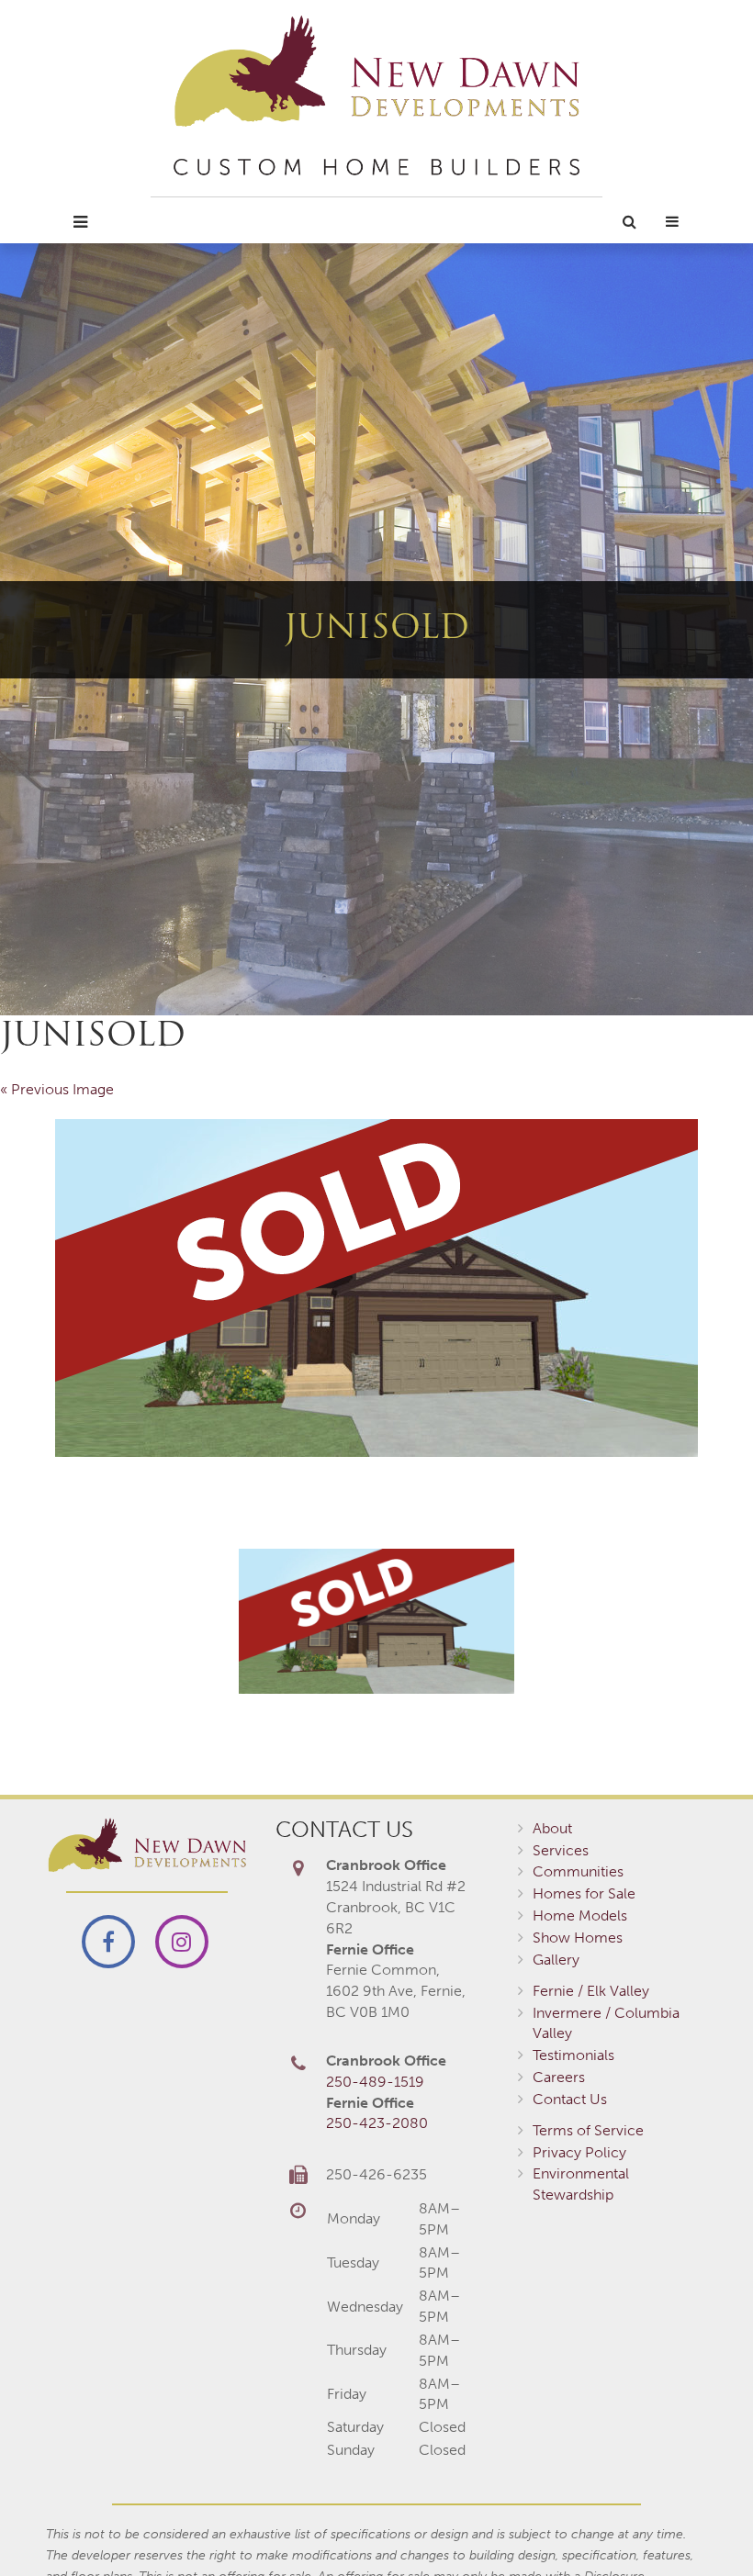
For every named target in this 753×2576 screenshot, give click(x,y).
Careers (559, 2077)
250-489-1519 (375, 2082)
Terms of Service (588, 2130)
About (552, 1828)
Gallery (556, 1960)
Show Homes (578, 1938)
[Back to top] (702, 2525)
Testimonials (573, 2055)
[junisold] (376, 1288)
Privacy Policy (579, 2152)
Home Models (580, 1915)
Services (561, 1850)
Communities (578, 1871)
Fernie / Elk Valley (591, 1991)
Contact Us (570, 2099)
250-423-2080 (377, 2123)
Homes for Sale (584, 1893)
